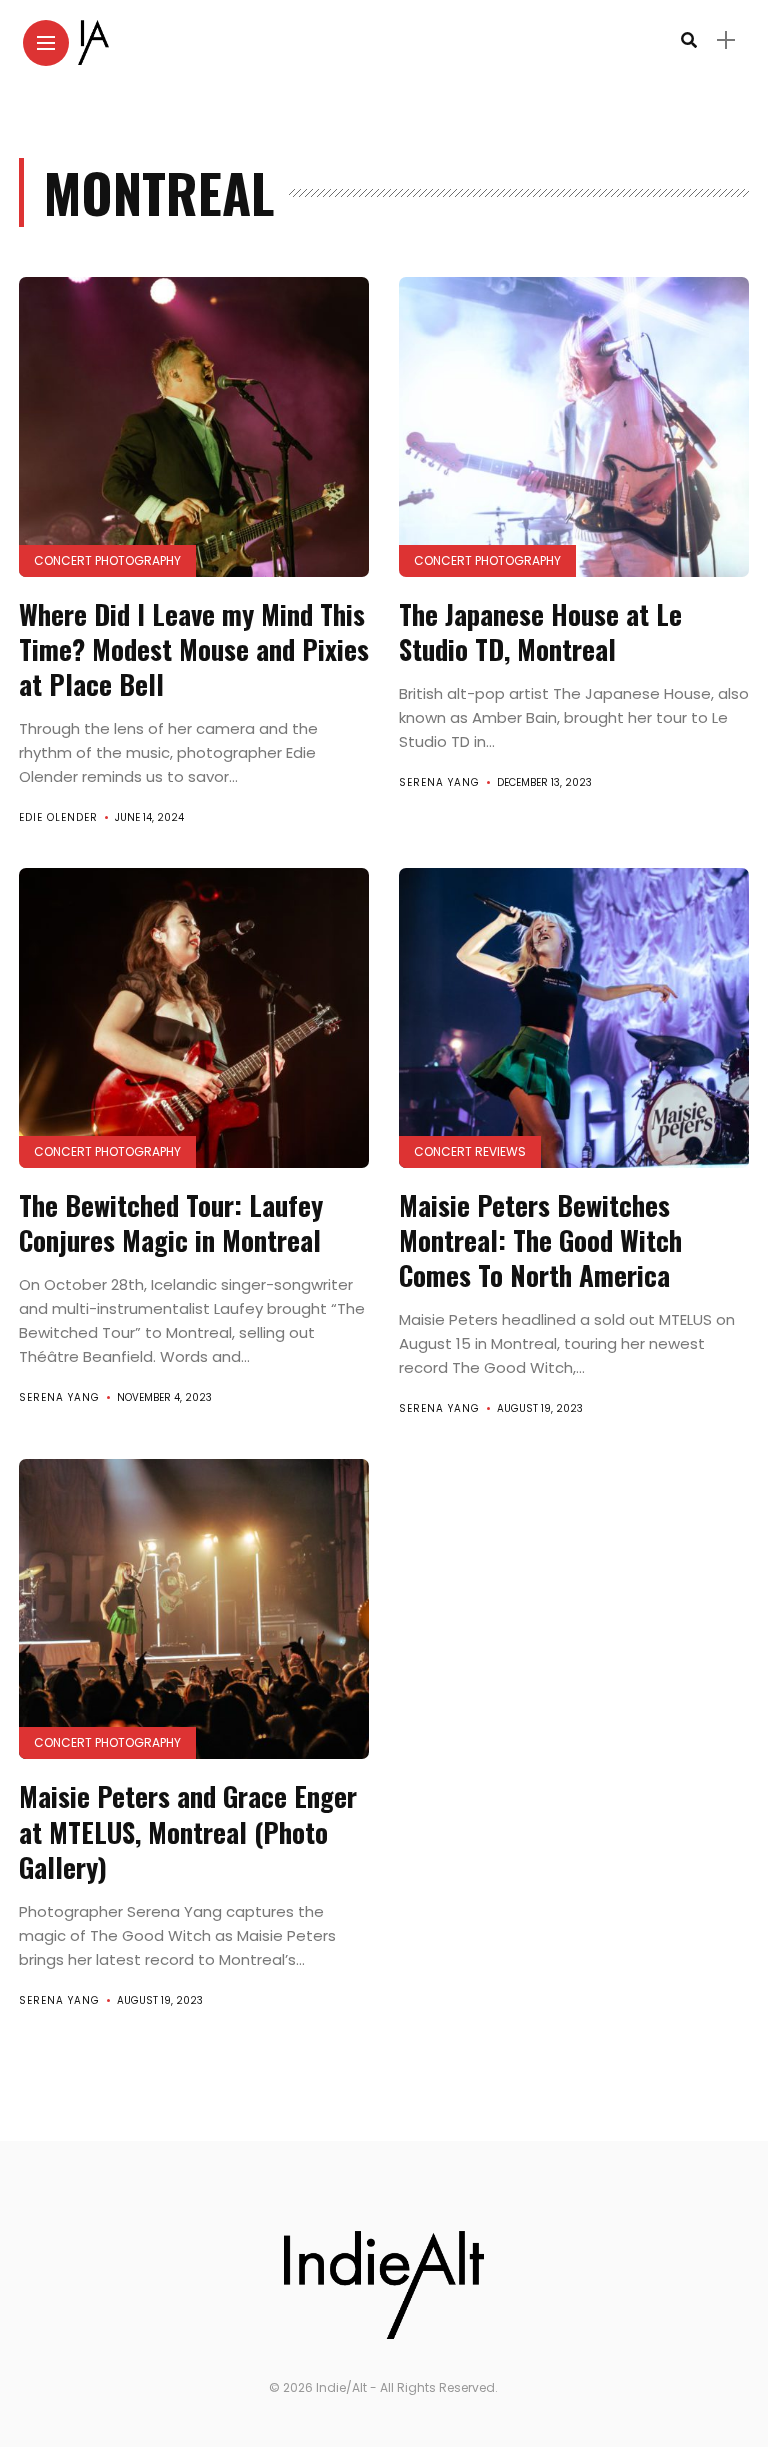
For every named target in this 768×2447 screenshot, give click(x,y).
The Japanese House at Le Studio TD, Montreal (540, 631)
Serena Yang (439, 782)
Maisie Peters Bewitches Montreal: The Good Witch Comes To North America (540, 1240)
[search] (689, 40)
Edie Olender (58, 817)
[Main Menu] (46, 43)
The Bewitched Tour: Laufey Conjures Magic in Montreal (171, 1222)
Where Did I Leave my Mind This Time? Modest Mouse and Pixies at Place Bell (194, 649)
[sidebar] (726, 40)
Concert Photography (107, 560)
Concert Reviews (470, 1151)
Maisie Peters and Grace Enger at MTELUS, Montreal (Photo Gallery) (188, 1831)
